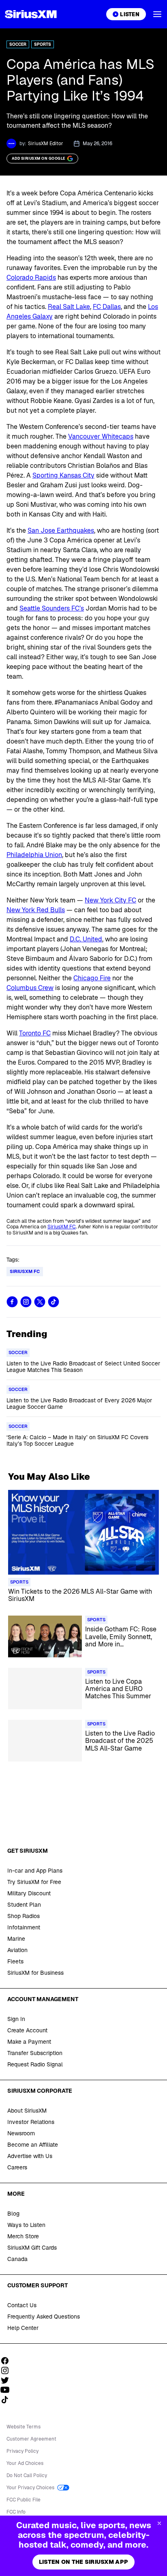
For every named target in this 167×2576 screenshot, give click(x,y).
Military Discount (29, 1893)
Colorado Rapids (31, 278)
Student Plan (24, 1905)
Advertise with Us (30, 2156)
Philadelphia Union (34, 855)
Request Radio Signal (35, 2064)
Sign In (16, 2019)
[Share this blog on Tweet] (40, 1302)
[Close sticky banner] (159, 2523)
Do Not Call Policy (27, 2475)
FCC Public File (24, 2500)
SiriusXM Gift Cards (32, 2248)
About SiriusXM (27, 2111)
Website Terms (24, 2427)
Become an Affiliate (33, 2145)
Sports (43, 44)
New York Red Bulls (36, 910)
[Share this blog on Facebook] (12, 1302)
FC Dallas (107, 307)
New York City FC (110, 900)
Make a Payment (29, 2042)
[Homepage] (31, 14)
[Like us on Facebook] (8, 2361)
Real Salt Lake (69, 307)
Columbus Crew (30, 988)
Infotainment (24, 1927)
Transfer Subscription (35, 2053)
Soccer (18, 44)
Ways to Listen (26, 2225)
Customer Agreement (31, 2439)
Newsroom (21, 2133)
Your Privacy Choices (31, 2488)
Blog (13, 2214)
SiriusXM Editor (46, 144)
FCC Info (16, 2512)
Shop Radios (24, 1916)
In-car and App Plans (35, 1871)
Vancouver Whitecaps (101, 436)
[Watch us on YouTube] (8, 2390)
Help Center (23, 2328)
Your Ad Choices (25, 2463)
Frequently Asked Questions (44, 2317)
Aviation (17, 1950)
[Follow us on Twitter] (8, 2380)
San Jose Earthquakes (61, 530)
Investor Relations (31, 2122)
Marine (16, 1939)
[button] (157, 14)
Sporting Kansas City (63, 475)
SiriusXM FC (62, 1227)
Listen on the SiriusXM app (83, 2562)
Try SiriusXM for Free (34, 1882)
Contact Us (22, 2305)
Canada (17, 2259)
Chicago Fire (92, 978)
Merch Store (23, 2236)
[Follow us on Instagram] (8, 2370)
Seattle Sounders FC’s (52, 608)
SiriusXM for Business (35, 1973)
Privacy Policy (22, 2451)
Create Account (27, 2030)
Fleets (15, 1961)
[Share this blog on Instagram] (26, 1302)
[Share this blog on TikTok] (54, 1302)
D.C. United (86, 939)
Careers (17, 2167)
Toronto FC (35, 1033)
